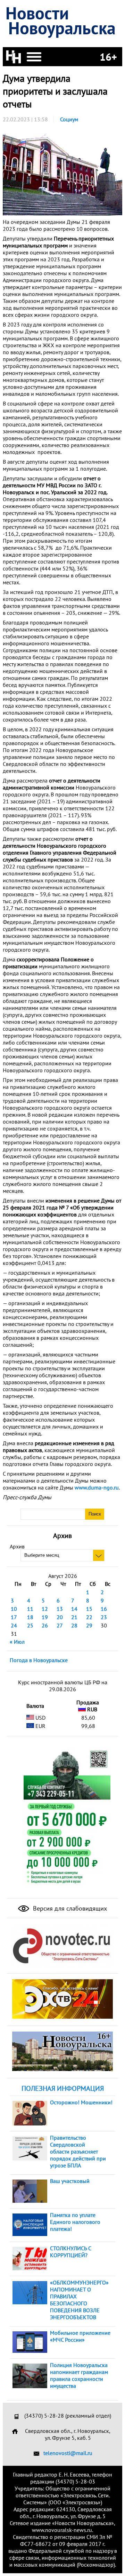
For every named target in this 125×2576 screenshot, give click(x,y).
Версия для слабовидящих (69, 1908)
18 (30, 1617)
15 (89, 1609)
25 (30, 1625)
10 (14, 1609)
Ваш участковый (70, 2181)
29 (89, 1625)
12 (45, 1609)
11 (30, 1609)
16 (104, 1609)
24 (14, 1625)
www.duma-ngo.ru (97, 1487)
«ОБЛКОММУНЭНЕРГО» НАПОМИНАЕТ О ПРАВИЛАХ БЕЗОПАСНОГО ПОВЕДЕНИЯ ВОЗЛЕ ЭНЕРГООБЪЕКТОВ (79, 2300)
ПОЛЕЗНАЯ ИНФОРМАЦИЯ (63, 2088)
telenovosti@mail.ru (68, 2453)
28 (74, 1625)
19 (45, 1617)
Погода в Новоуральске (39, 1660)
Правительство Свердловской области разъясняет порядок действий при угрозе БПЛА (78, 2151)
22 (89, 1617)
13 (60, 1609)
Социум (69, 119)
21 (74, 1617)
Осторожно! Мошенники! (81, 2102)
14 (74, 1609)
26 (45, 1625)
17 (14, 1617)
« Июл (17, 1642)
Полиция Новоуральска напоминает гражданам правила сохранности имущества (79, 2375)
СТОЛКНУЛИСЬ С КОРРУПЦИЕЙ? (70, 2252)
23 (104, 1617)
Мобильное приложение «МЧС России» (80, 2336)
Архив (17, 1546)
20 (60, 1617)
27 (60, 1625)
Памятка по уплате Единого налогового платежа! (75, 2222)
